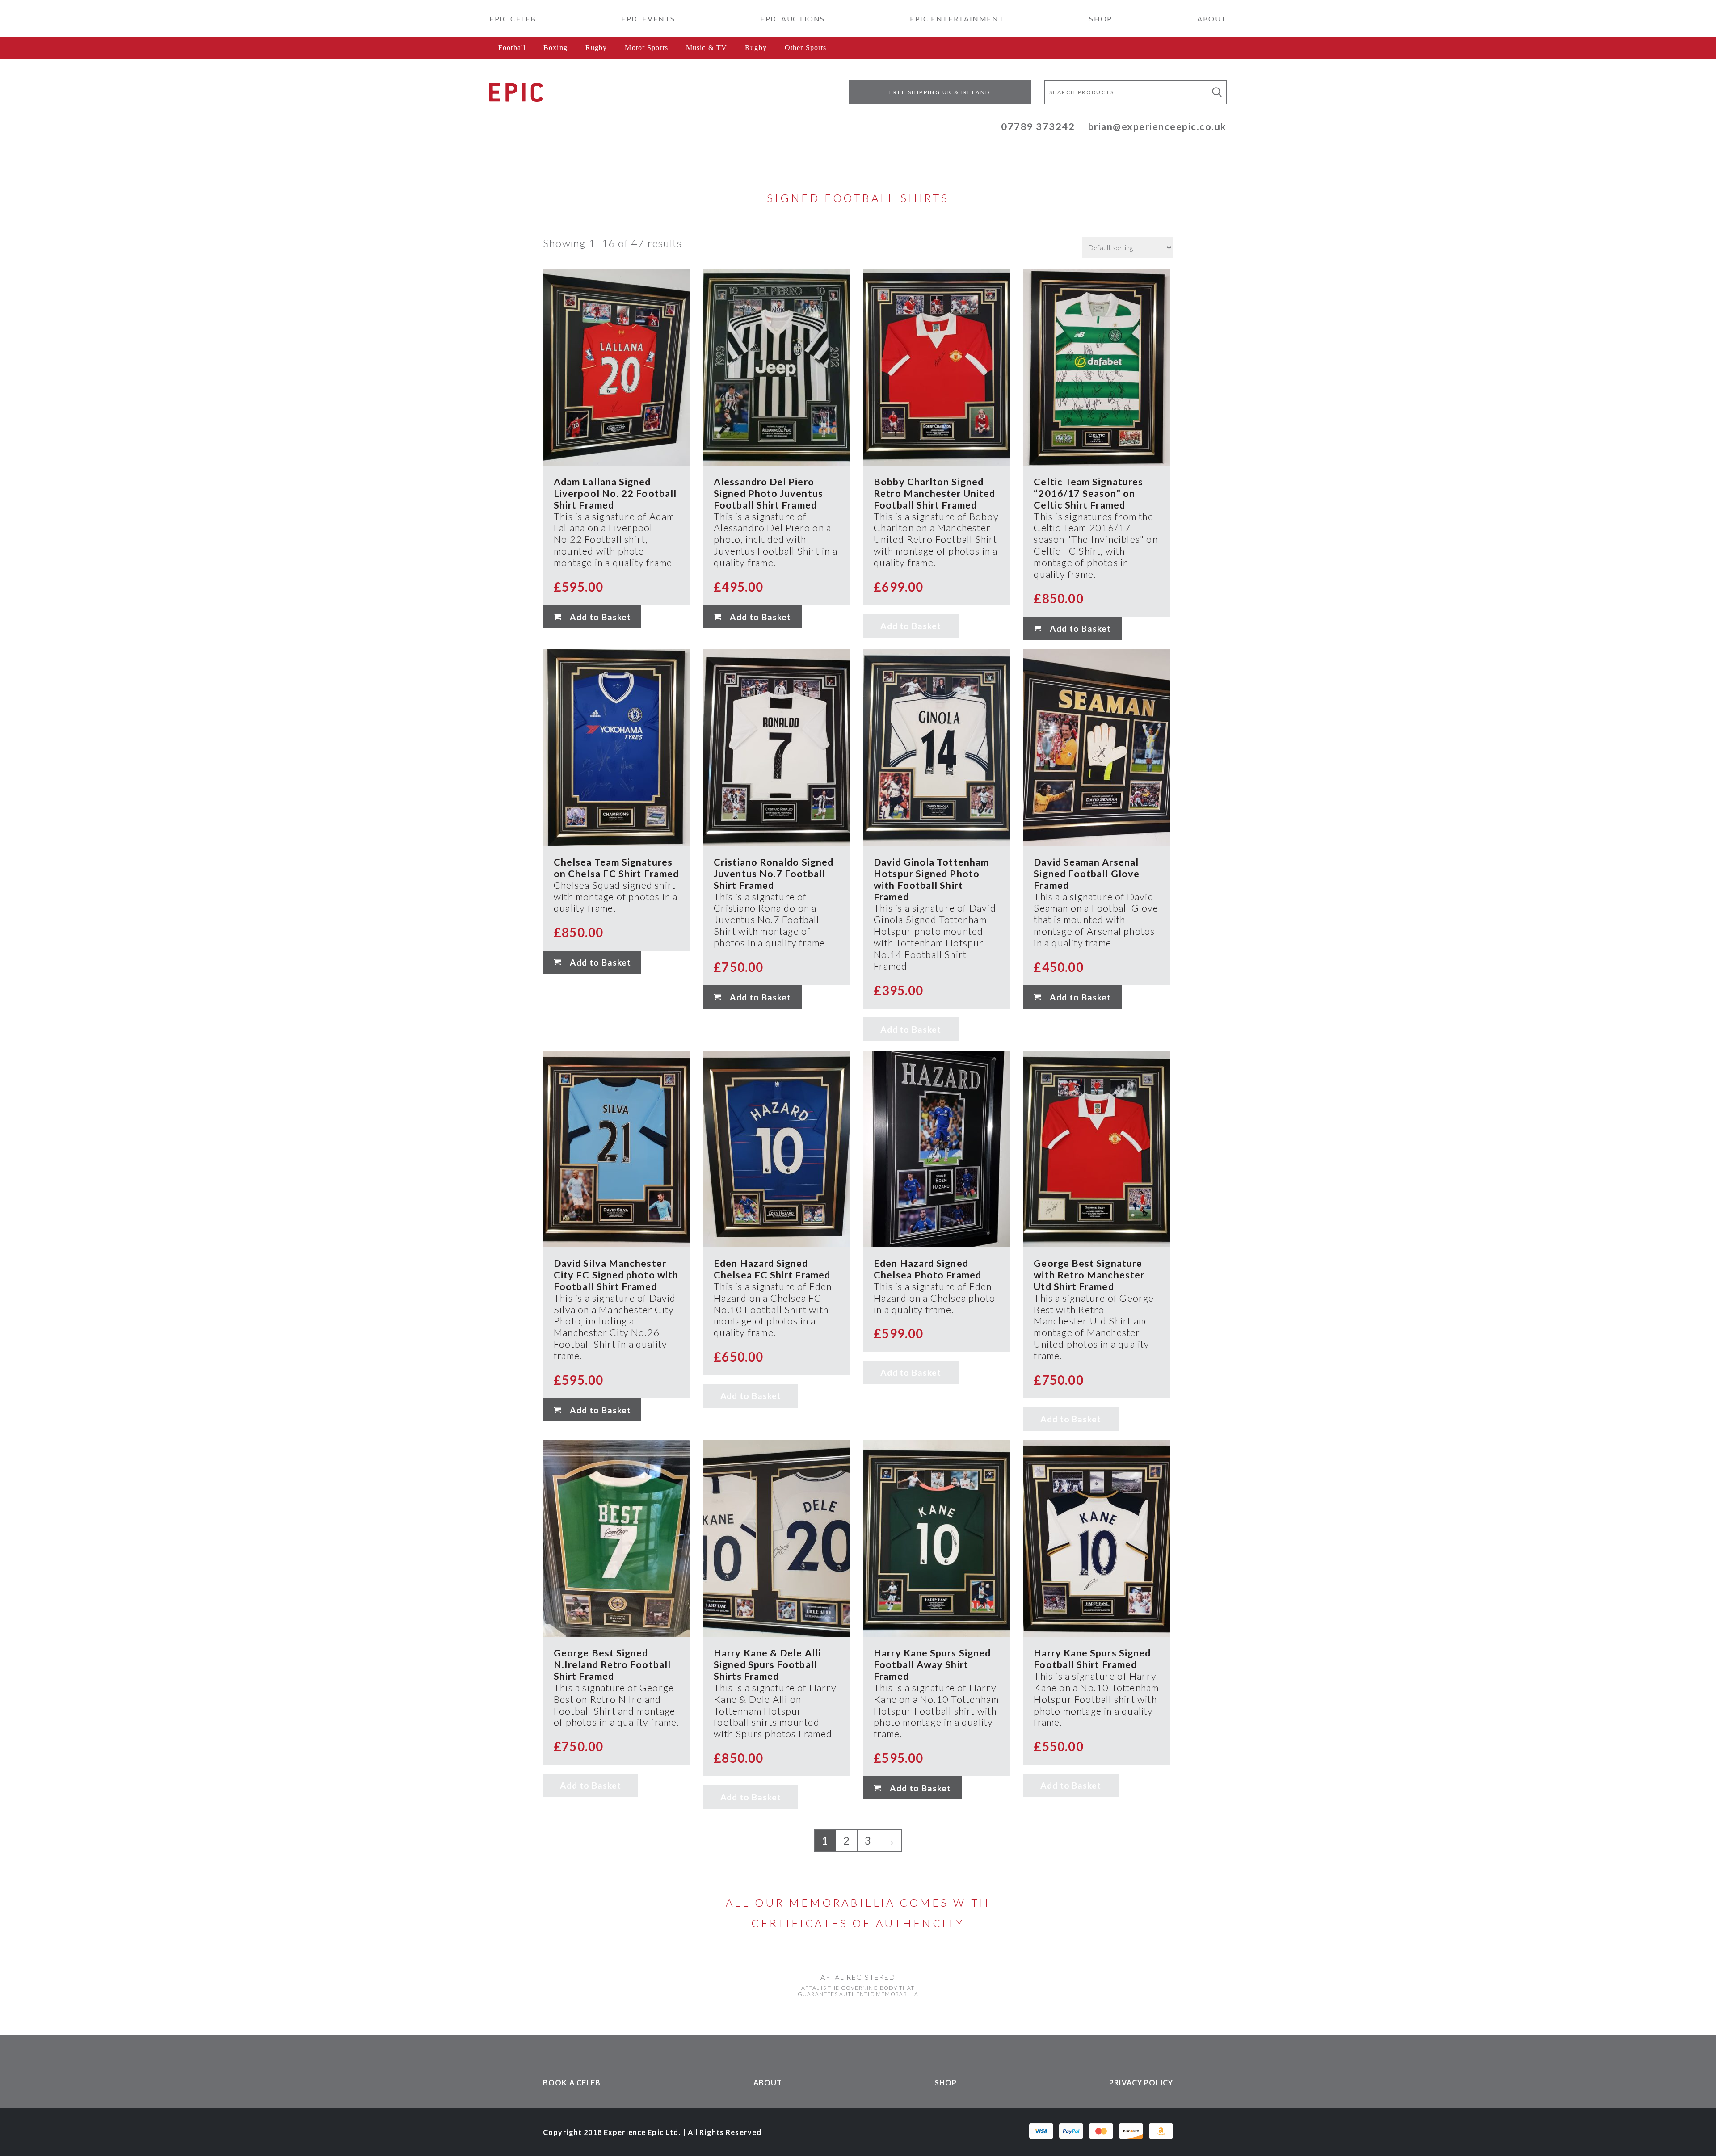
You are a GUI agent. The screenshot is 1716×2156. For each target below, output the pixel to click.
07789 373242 (1038, 126)
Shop (1100, 19)
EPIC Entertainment (957, 19)
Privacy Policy (1141, 2082)
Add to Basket (911, 626)
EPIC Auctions (793, 19)
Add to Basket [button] (600, 617)
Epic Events (648, 19)
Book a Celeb (572, 2082)
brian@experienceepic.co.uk (1157, 126)
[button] (1217, 92)
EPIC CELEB (513, 19)
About (1212, 19)
